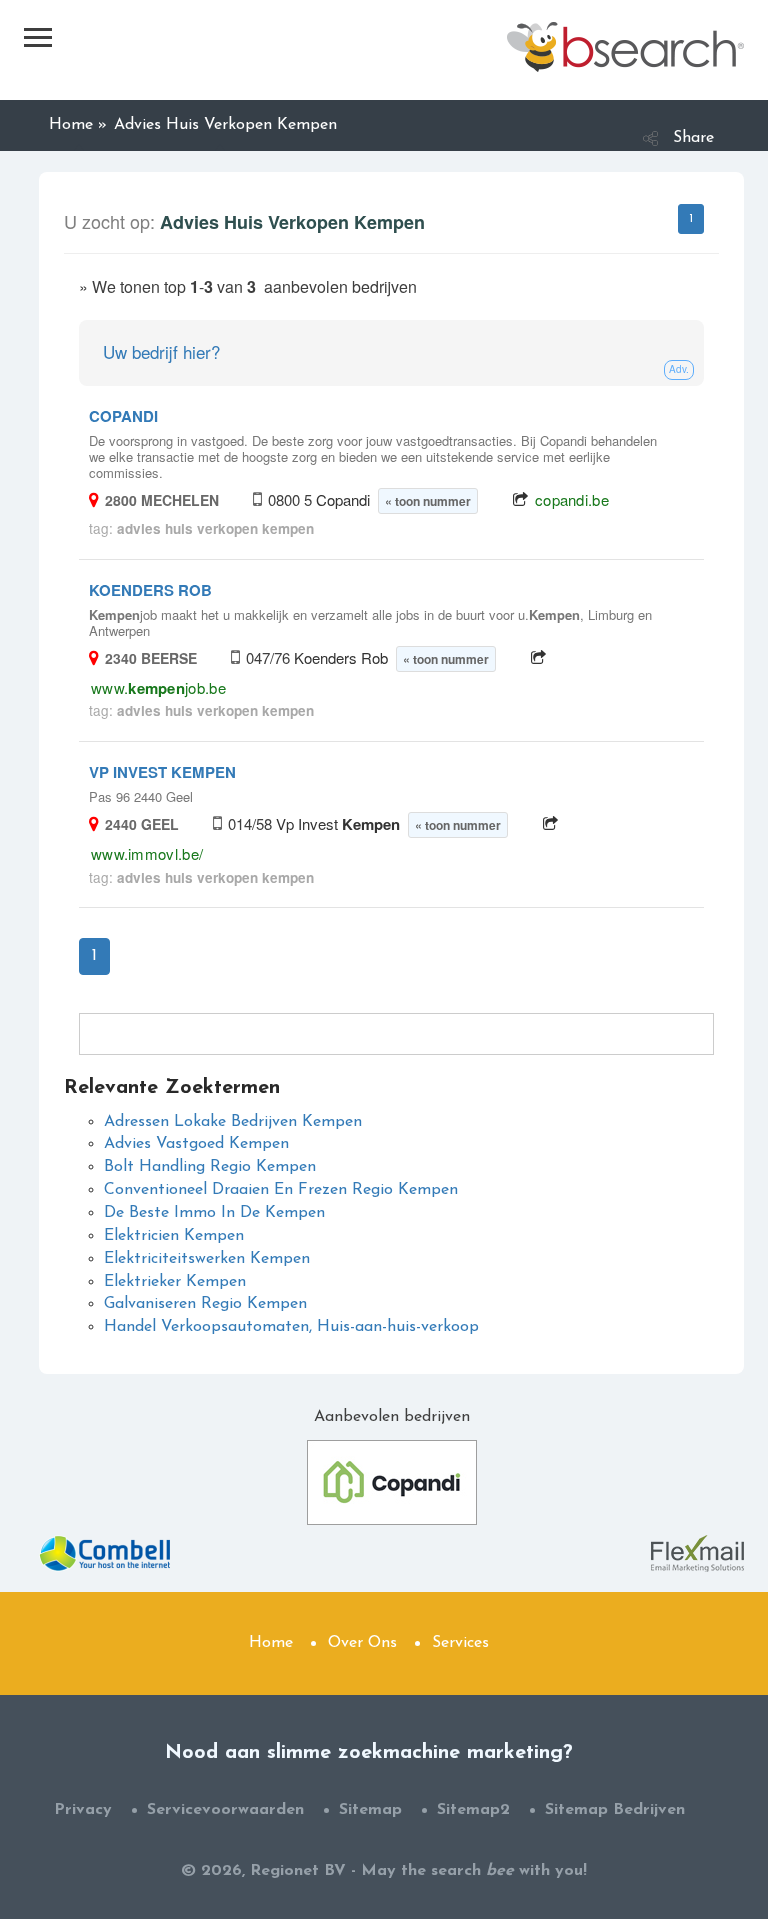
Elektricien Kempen (174, 1236)
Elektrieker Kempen (175, 1282)
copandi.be (572, 499)
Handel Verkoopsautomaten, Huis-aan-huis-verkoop (291, 1327)
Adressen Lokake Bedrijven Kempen (233, 1122)
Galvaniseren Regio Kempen (205, 1304)
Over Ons (362, 1643)
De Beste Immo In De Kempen (214, 1213)
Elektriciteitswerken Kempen (207, 1259)
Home (271, 1643)
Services (460, 1643)
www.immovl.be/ (147, 853)
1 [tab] (691, 219)
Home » (78, 125)
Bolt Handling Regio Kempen (210, 1167)
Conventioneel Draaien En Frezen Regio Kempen (281, 1190)
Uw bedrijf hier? (161, 351)
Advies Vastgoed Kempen (196, 1144)
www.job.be (158, 687)
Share (693, 138)
